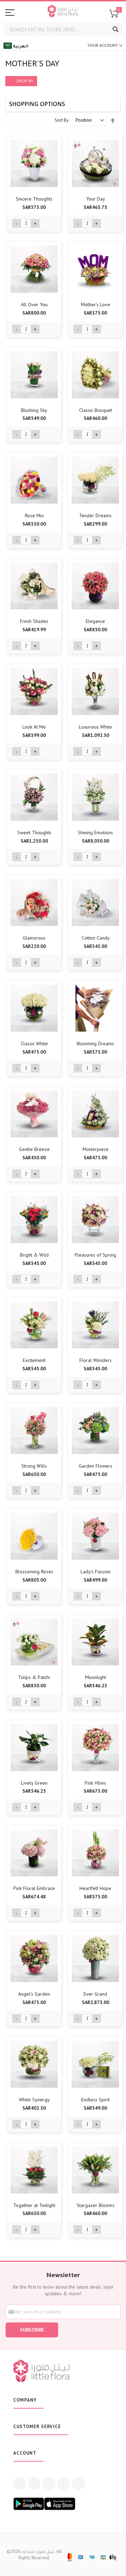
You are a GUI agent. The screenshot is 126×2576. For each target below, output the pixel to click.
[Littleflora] (63, 12)
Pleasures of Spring (95, 1255)
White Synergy (34, 2100)
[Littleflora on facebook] (20, 2567)
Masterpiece (96, 1149)
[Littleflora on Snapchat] (78, 2567)
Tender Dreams (95, 515)
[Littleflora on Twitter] (34, 2567)
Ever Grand (95, 1994)
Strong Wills (34, 1466)
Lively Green (34, 1783)
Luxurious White (95, 727)
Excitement (34, 1360)
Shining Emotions (95, 833)
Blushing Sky (34, 410)
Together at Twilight (34, 2205)
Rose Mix (34, 515)
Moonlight (96, 1677)
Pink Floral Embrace (34, 1888)
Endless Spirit (95, 2100)
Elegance (95, 621)
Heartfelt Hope (95, 1888)
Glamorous (34, 938)
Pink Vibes (95, 1783)
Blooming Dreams (95, 1044)
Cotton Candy (96, 938)
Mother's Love (96, 304)
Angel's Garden (34, 1994)
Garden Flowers (96, 1466)
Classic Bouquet (96, 410)
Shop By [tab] (25, 81)
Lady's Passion (96, 1572)
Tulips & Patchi (34, 1677)
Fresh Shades (34, 621)
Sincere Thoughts (34, 199)
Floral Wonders (96, 1360)
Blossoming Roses (34, 1572)
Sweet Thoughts (34, 833)
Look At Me (34, 727)
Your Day (96, 199)
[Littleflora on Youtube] (64, 2567)
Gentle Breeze (34, 1149)
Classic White (34, 1044)
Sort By (62, 120)
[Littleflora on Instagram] (49, 2567)
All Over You (34, 304)
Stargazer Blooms (96, 2205)
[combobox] (63, 29)
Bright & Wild (34, 1255)
